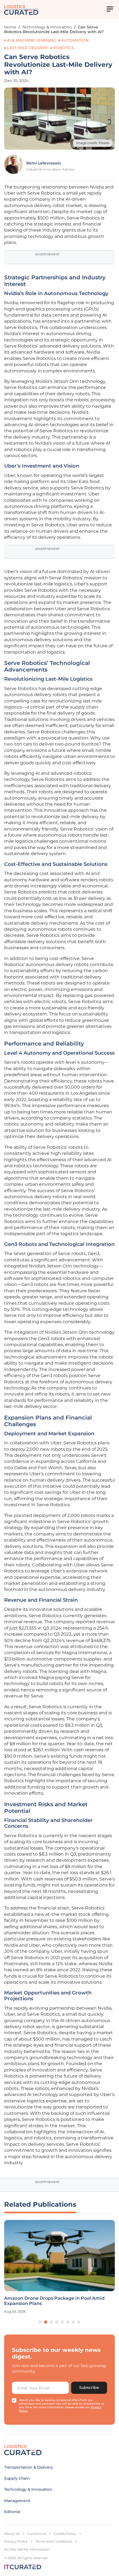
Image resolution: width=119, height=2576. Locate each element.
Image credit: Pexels (93, 143)
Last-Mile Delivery (28, 48)
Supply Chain (17, 2478)
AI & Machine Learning (32, 40)
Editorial (12, 2512)
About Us (12, 2534)
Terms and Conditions (54, 2541)
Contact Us (37, 2534)
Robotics (64, 48)
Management (17, 2501)
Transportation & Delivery (29, 2467)
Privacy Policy (16, 2541)
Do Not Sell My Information (27, 2549)
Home (10, 27)
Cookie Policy (65, 2534)
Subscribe (89, 2387)
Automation (75, 40)
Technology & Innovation (47, 27)
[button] (40, 2322)
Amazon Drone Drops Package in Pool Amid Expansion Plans (54, 2301)
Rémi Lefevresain (44, 163)
